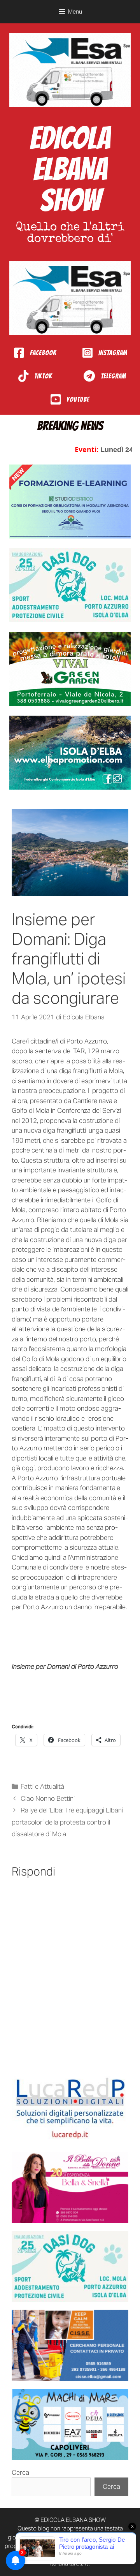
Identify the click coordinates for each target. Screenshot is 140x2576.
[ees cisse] (70, 2345)
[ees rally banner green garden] (70, 669)
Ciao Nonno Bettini (48, 1798)
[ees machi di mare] (70, 2424)
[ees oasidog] (70, 2267)
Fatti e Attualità (42, 1786)
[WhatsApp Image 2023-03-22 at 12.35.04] (70, 2109)
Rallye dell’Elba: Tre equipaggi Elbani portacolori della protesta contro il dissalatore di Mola (67, 1822)
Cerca (20, 2472)
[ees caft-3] (70, 501)
